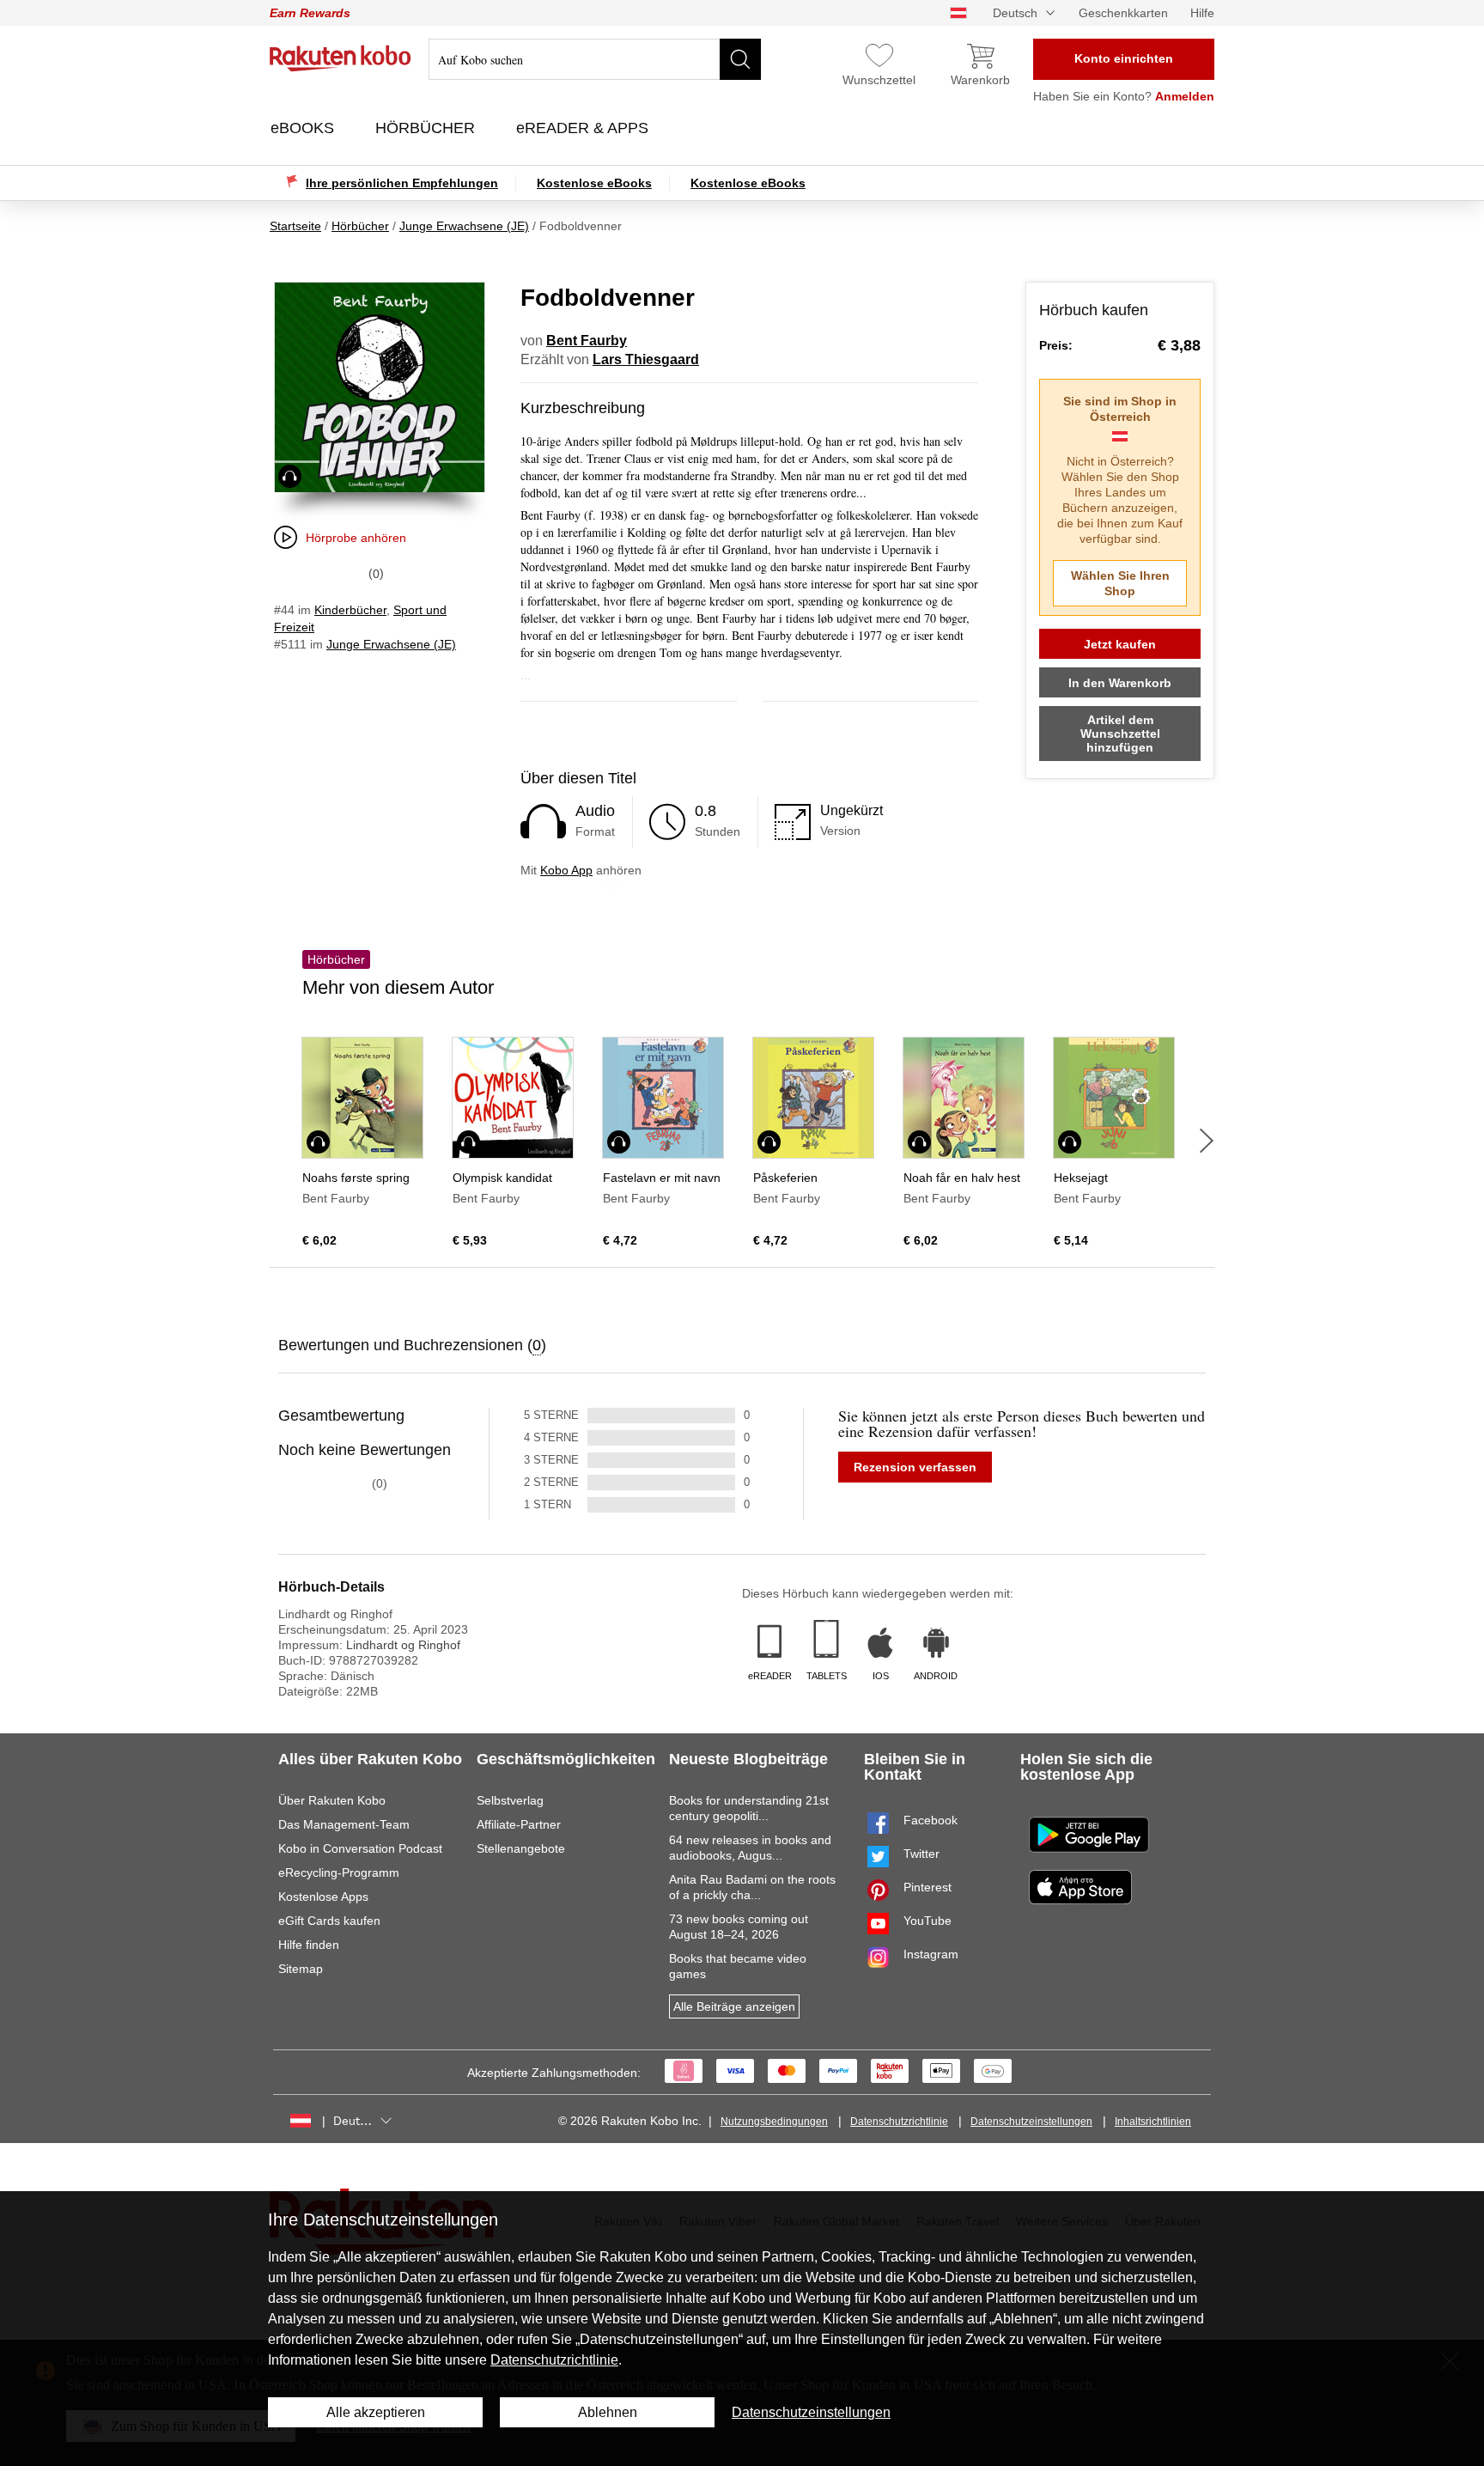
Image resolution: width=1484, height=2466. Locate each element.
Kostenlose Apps (323, 1897)
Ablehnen (608, 2412)
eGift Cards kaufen (329, 1921)
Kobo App (566, 870)
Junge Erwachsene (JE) (391, 644)
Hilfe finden (309, 1945)
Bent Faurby (587, 341)
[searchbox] (595, 59)
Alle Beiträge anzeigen (734, 2006)
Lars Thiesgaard (646, 359)
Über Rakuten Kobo (332, 1800)
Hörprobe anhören (356, 538)
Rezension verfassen (915, 1467)
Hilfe (1202, 13)
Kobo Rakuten (341, 58)
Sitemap (301, 1969)
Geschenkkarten (1123, 13)
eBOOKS (304, 128)
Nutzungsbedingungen (774, 2122)
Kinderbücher (350, 610)
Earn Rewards (310, 13)
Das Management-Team (344, 1824)
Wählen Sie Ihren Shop (1120, 583)
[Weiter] (1207, 1141)
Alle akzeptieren (376, 2412)
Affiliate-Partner (519, 1824)
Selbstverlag (510, 1800)
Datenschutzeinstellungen (1031, 2122)
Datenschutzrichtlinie (899, 2122)
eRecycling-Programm (339, 1872)
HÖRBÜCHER (427, 128)
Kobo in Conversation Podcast (360, 1848)
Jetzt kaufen (1120, 644)
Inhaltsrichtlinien (1153, 2122)
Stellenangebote (521, 1848)
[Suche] (740, 59)
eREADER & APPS (584, 128)
